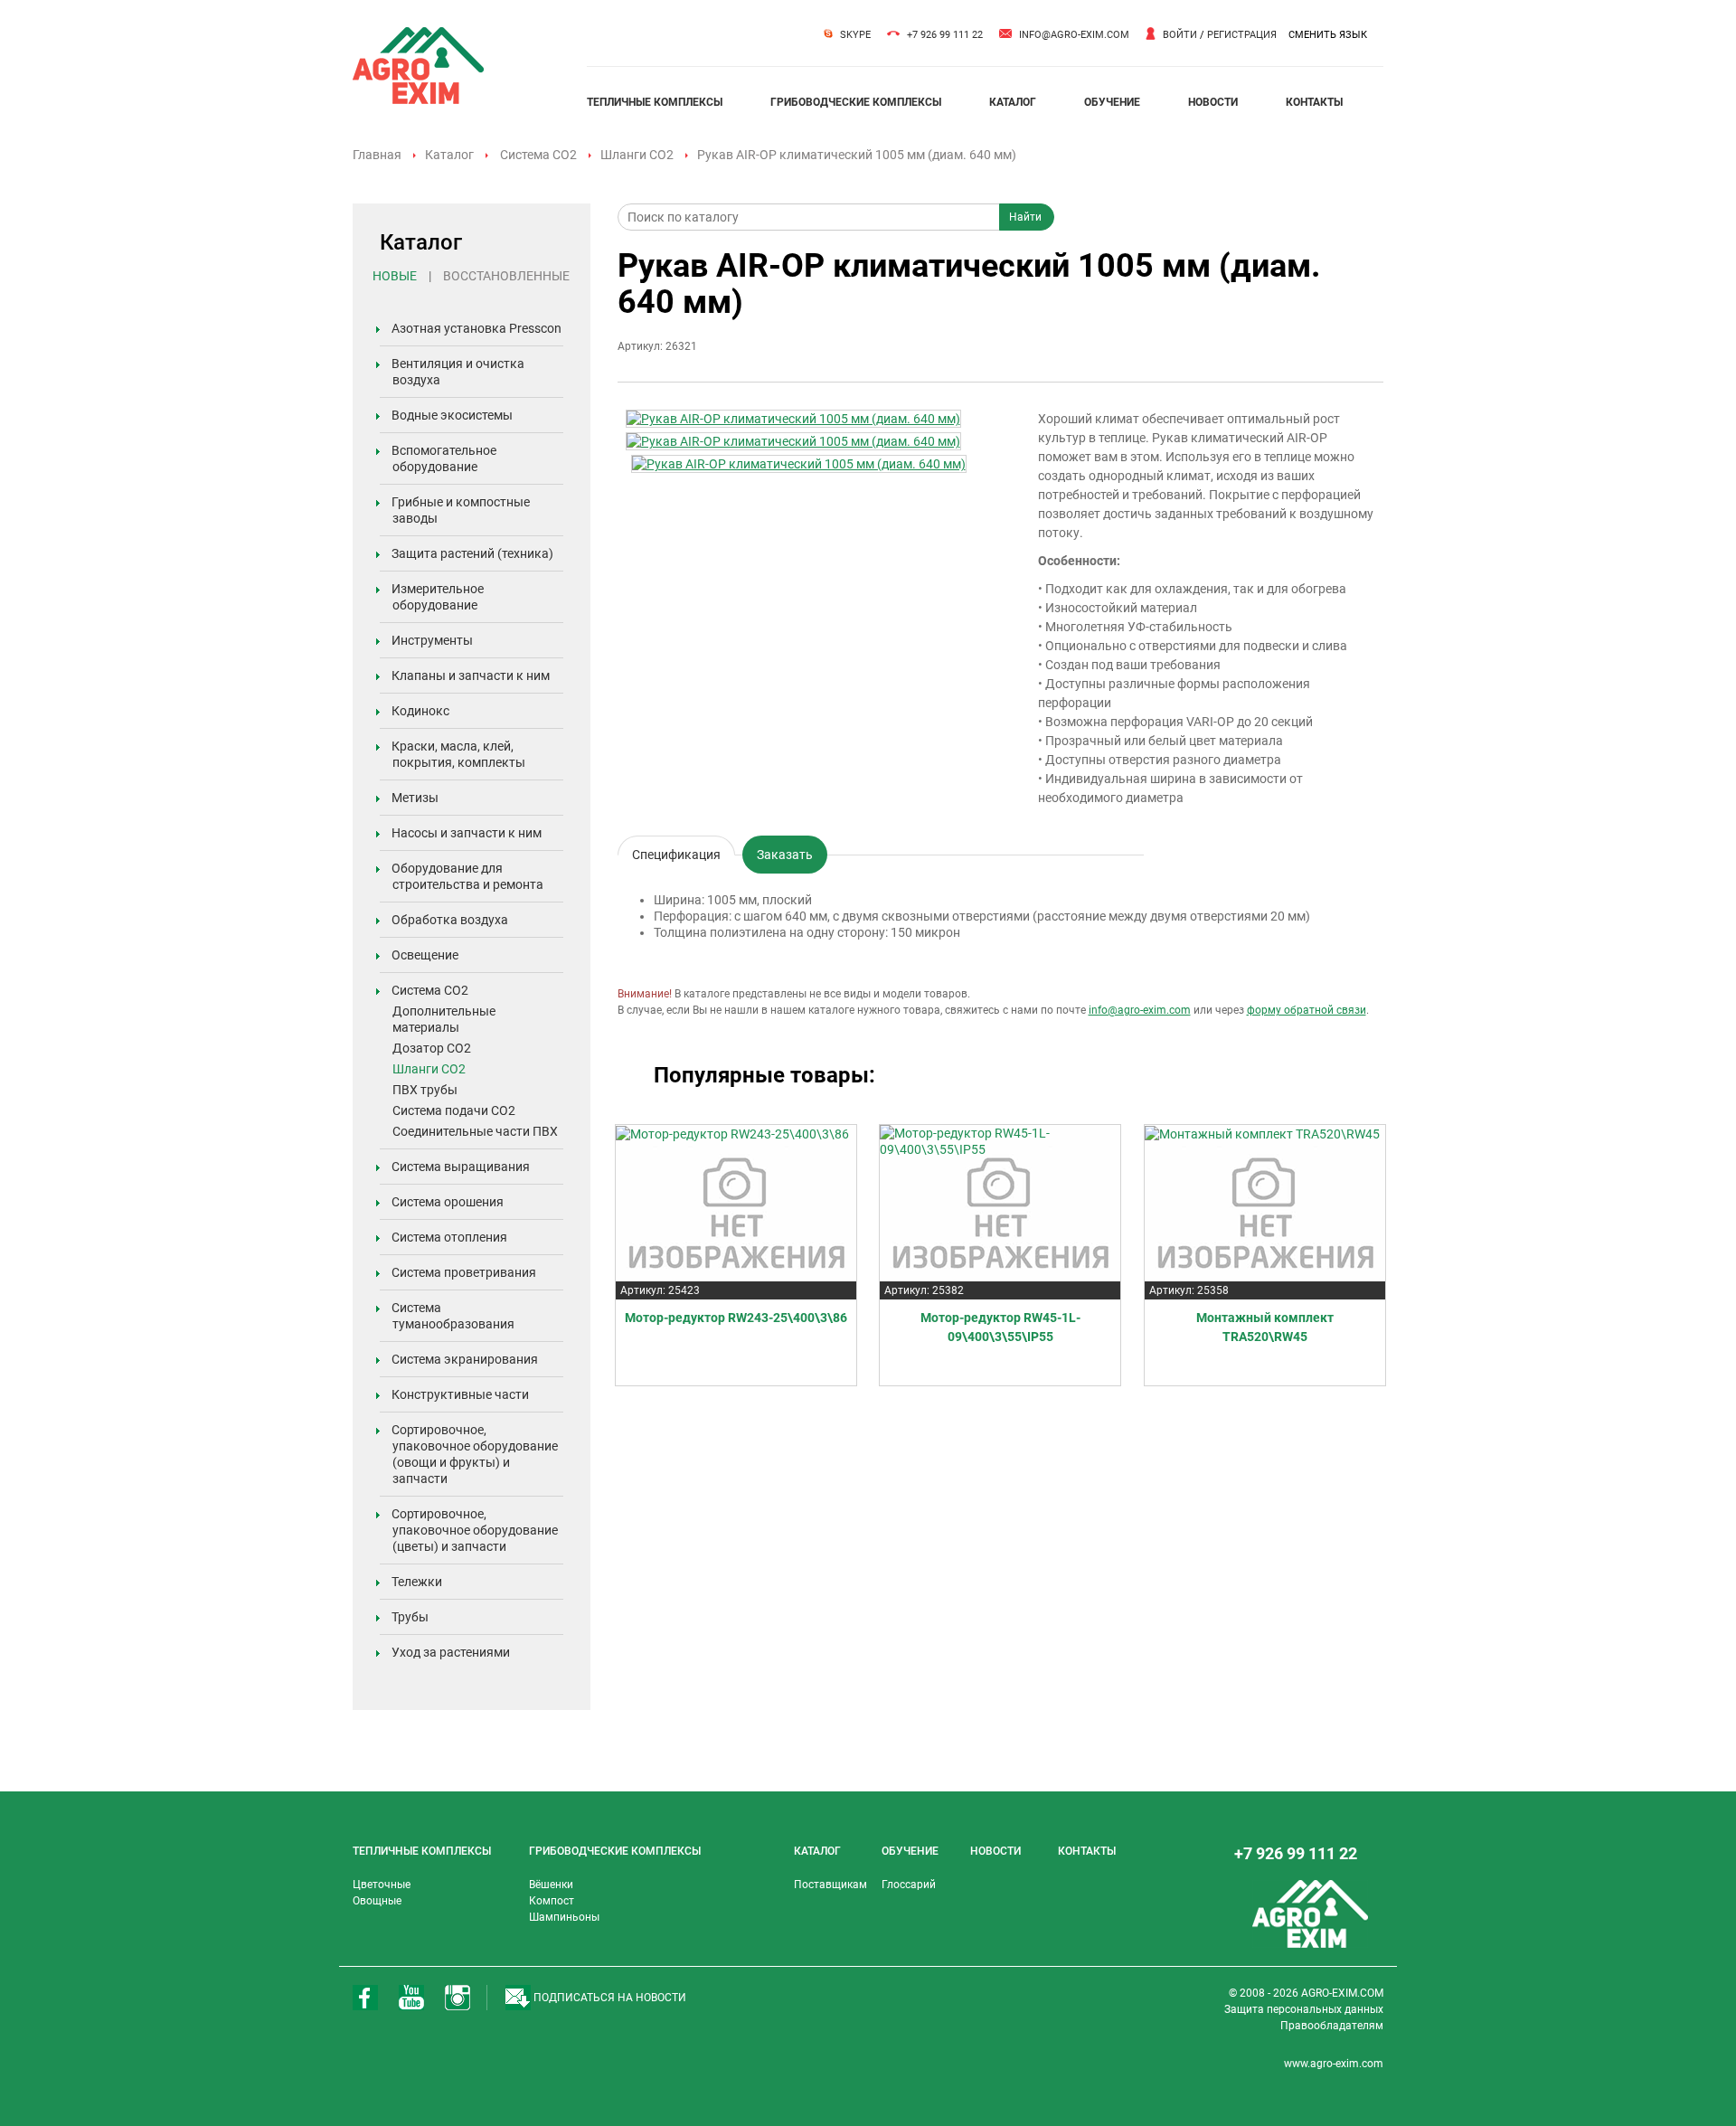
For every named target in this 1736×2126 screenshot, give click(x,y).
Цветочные (382, 1885)
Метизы (415, 798)
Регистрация (1242, 35)
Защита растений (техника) (472, 553)
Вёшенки (551, 1885)
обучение (1112, 102)
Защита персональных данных (1304, 2009)
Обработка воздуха (450, 920)
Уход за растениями (451, 1652)
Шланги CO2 (637, 155)
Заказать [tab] (785, 855)
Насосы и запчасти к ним (467, 833)
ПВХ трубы (425, 1090)
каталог (1013, 102)
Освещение (425, 955)
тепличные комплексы (655, 102)
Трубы (410, 1617)
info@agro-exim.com (1074, 35)
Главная (377, 155)
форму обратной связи (1307, 1010)
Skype (855, 35)
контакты (1314, 102)
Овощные (377, 1901)
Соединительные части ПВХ (475, 1131)
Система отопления (449, 1237)
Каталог (449, 155)
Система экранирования (465, 1359)
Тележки (417, 1582)
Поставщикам (830, 1885)
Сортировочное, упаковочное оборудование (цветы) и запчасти (475, 1530)
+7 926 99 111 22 (945, 35)
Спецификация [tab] (676, 851)
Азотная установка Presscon (476, 328)
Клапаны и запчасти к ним (471, 676)
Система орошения (448, 1202)
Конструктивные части (460, 1394)
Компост (552, 1901)
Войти (1180, 35)
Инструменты (432, 640)
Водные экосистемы (452, 415)
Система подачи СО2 (454, 1110)
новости (1213, 102)
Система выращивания (461, 1167)
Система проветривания (464, 1272)
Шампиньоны (564, 1917)
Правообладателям (1332, 2026)
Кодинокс (420, 711)
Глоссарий (909, 1885)
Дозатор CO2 (432, 1048)
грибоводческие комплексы (856, 102)
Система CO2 (538, 155)
